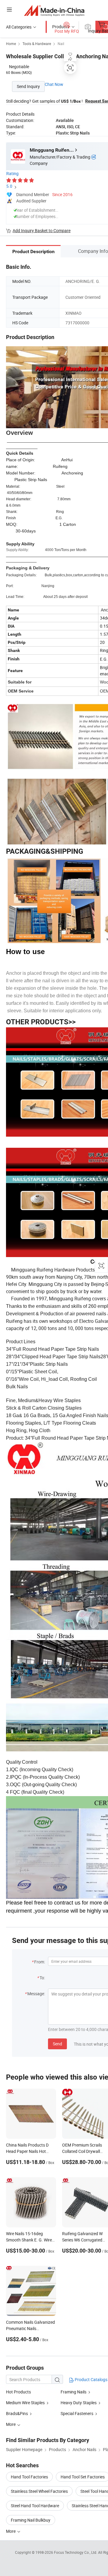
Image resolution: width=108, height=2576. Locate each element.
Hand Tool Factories (29, 2477)
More (11, 2531)
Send (57, 2044)
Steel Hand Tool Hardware (35, 2506)
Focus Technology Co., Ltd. (76, 2552)
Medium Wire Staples (25, 2403)
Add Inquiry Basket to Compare (42, 230)
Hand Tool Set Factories (83, 2477)
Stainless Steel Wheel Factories (39, 2491)
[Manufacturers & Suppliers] (54, 10)
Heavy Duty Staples (79, 2403)
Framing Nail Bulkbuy (31, 2520)
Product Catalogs (91, 2379)
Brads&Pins (17, 2413)
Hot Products (18, 2392)
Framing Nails (73, 2392)
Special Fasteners (77, 2413)
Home (11, 44)
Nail (61, 44)
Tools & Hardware (37, 44)
